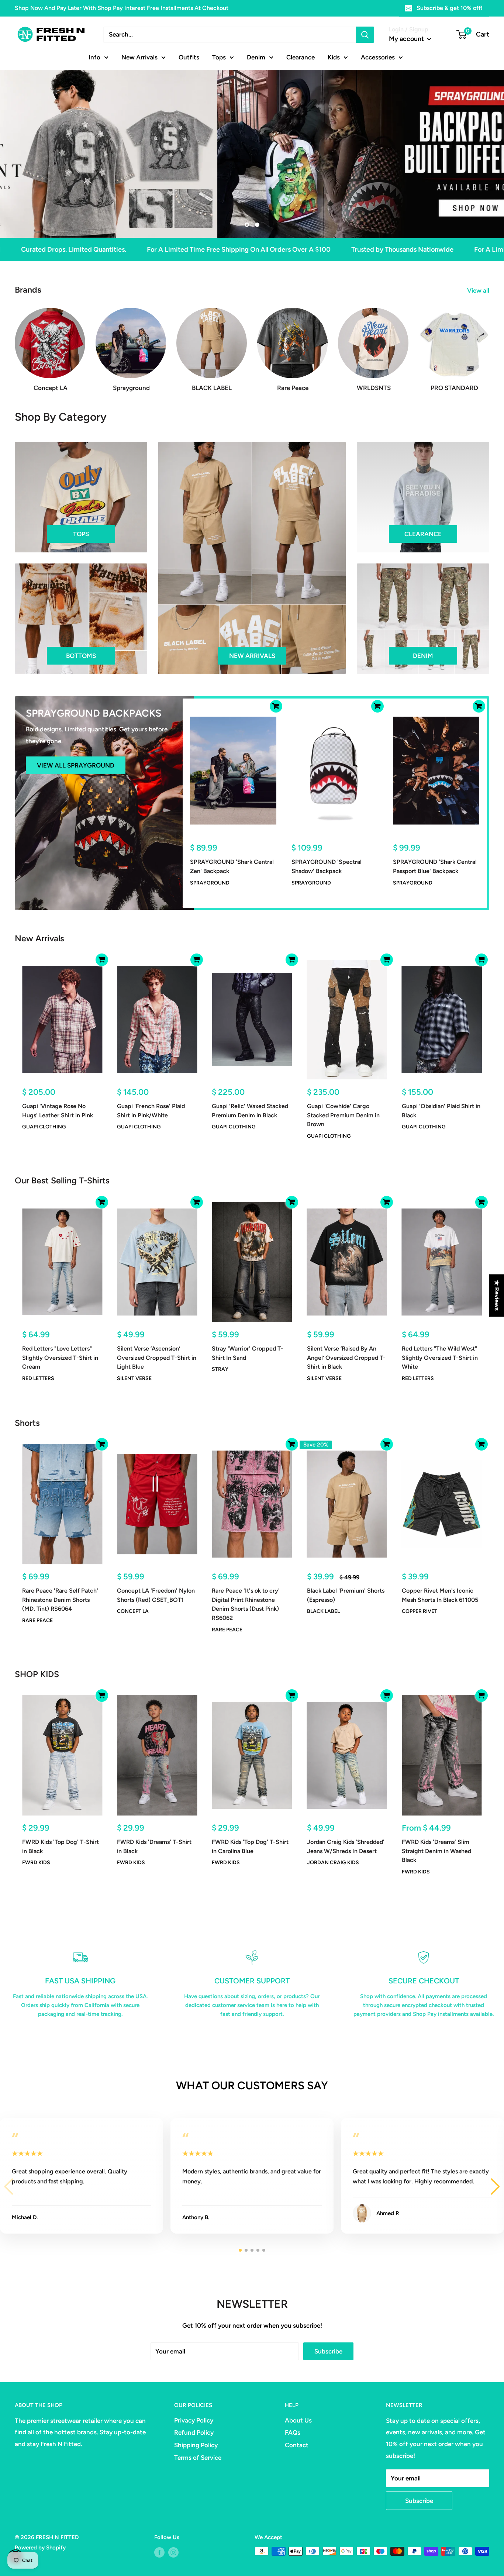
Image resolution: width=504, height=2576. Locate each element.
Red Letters (38, 1378)
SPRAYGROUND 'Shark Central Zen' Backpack (232, 866)
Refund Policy (194, 2432)
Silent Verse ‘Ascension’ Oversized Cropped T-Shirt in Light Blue (157, 1358)
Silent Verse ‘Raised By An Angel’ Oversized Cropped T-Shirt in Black (346, 1358)
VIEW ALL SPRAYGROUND (76, 765)
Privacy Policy (194, 2420)
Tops (219, 57)
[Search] (365, 35)
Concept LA (133, 1612)
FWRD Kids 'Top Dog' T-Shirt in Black (61, 1846)
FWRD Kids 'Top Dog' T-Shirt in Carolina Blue (250, 1846)
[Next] (489, 343)
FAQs (293, 2432)
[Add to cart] (276, 706)
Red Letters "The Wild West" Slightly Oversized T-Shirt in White (440, 1358)
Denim (256, 57)
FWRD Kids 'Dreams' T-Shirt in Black (154, 1846)
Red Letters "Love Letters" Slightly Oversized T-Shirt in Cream (60, 1358)
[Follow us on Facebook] (159, 2552)
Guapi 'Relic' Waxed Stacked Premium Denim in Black (250, 1111)
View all (479, 290)
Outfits (189, 57)
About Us (298, 2420)
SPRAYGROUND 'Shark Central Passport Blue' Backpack (435, 866)
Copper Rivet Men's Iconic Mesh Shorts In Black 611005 (440, 1595)
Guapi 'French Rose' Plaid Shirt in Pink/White (151, 1111)
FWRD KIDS (36, 1863)
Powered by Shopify (40, 2548)
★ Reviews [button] (497, 1295)
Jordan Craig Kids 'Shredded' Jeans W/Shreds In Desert (346, 1846)
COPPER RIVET (420, 1612)
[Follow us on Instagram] (173, 2552)
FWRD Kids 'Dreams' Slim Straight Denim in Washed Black (436, 1851)
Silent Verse (134, 1378)
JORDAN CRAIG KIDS (333, 1863)
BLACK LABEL (323, 1612)
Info (94, 57)
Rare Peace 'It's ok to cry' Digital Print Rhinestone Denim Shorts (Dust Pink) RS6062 (246, 1604)
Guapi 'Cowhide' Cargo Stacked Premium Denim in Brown (343, 1115)
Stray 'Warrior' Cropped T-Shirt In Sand (248, 1353)
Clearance (301, 57)
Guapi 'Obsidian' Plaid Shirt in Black (441, 1111)
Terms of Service (198, 2458)
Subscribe (328, 2351)
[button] (495, 2187)
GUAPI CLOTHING (44, 1127)
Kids (334, 57)
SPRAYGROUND (210, 882)
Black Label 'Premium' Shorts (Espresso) (346, 1595)
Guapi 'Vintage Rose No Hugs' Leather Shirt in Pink (58, 1111)
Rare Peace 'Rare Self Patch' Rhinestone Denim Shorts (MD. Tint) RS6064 (60, 1600)
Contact (297, 2445)
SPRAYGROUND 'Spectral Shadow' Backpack (327, 866)
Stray (220, 1369)
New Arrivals (139, 57)
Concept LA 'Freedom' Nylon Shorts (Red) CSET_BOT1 (156, 1595)
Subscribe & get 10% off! (450, 8)
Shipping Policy (196, 2445)
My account (407, 39)
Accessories (378, 57)
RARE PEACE (37, 1620)
